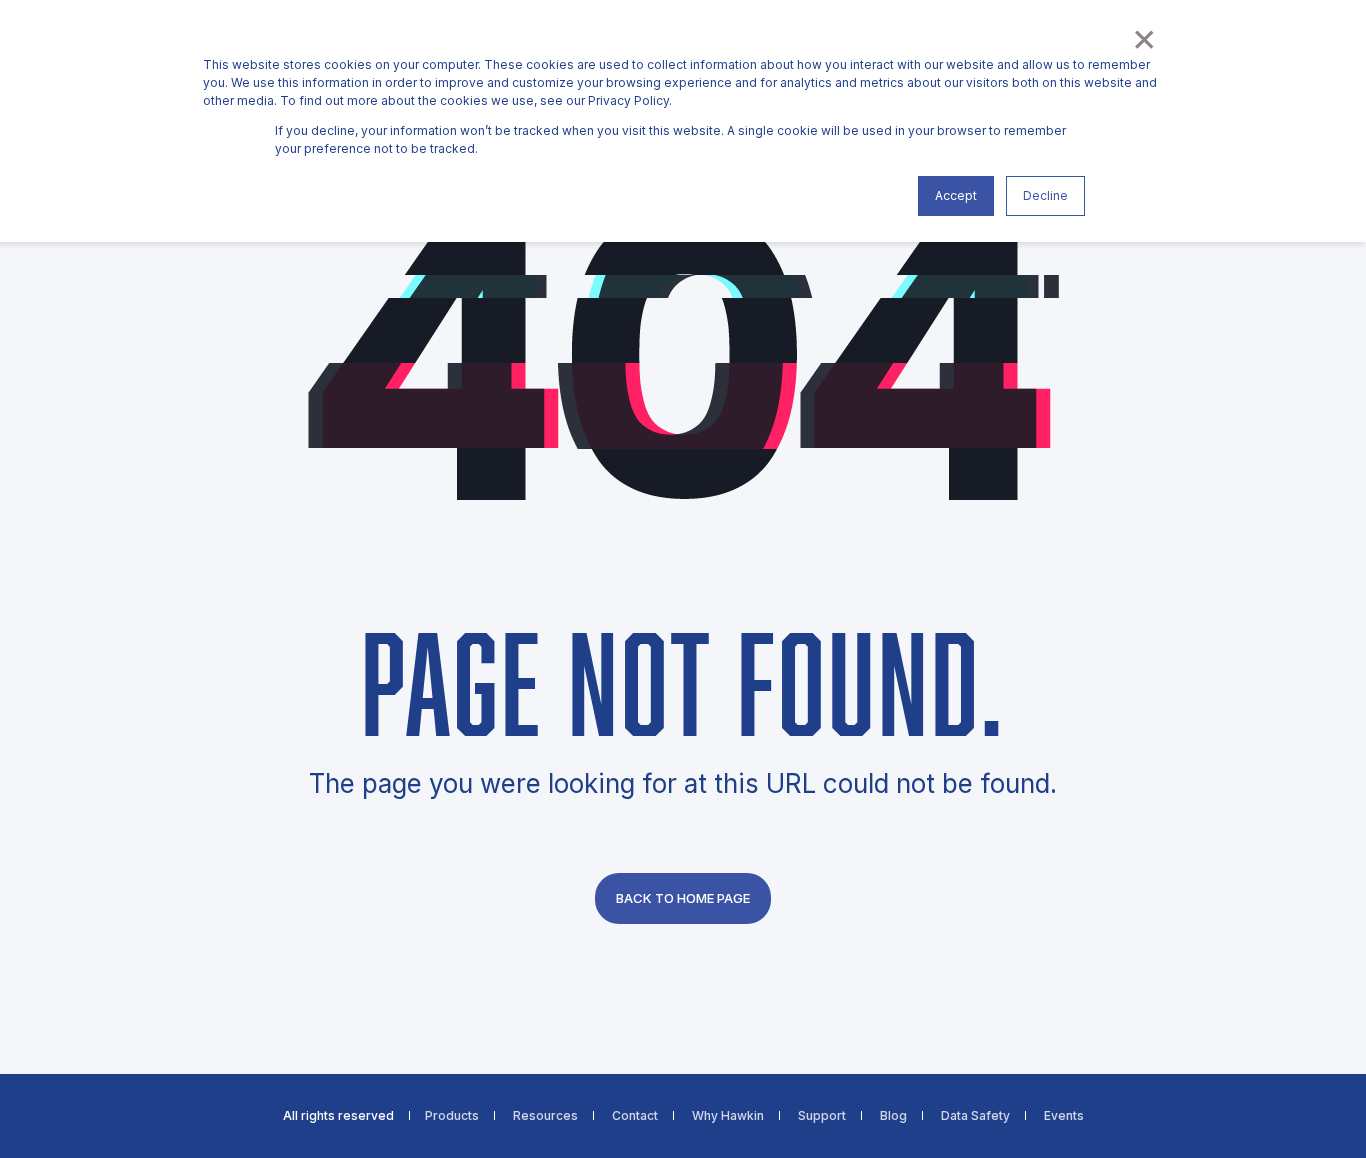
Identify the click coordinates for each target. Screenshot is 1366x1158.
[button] (40, 1118)
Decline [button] (1045, 195)
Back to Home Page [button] (683, 898)
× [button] (1143, 37)
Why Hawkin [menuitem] (728, 1116)
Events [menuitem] (1064, 1116)
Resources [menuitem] (545, 1116)
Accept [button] (956, 195)
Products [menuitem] (452, 1116)
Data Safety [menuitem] (975, 1116)
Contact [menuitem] (635, 1116)
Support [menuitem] (822, 1116)
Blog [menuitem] (893, 1116)
